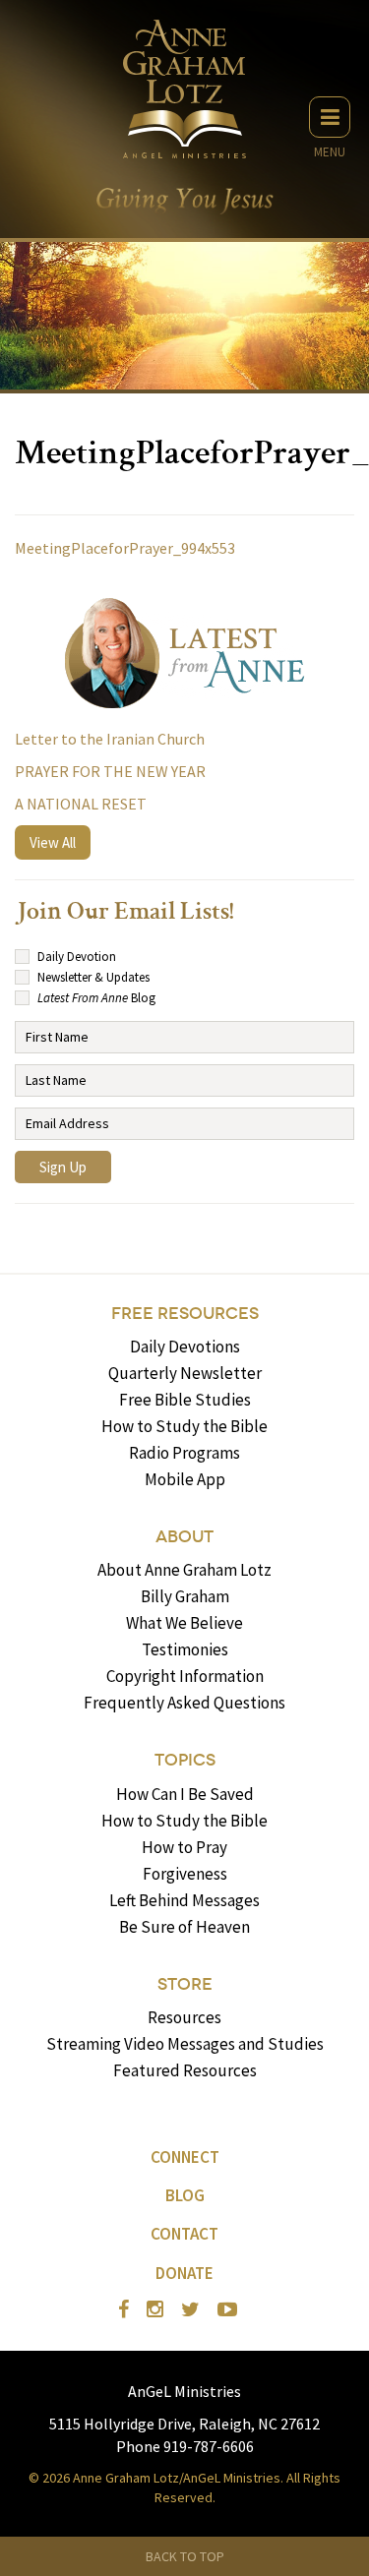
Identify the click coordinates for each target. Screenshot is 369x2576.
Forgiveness (185, 1874)
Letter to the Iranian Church (110, 739)
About (184, 1537)
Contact (184, 2234)
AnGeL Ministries (184, 2391)
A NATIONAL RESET (81, 804)
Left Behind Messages (184, 1900)
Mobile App (185, 1479)
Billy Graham (185, 1596)
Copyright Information (185, 1676)
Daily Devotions (185, 1347)
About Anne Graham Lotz (184, 1570)
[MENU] (330, 117)
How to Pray (184, 1847)
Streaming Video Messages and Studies (185, 2044)
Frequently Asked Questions (184, 1703)
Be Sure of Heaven (184, 1927)
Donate (184, 2273)
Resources (184, 2017)
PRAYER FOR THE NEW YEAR (110, 771)
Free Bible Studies (185, 1400)
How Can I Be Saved (185, 1794)
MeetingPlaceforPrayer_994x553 (125, 548)
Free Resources (185, 1314)
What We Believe (184, 1623)
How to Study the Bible (184, 1426)
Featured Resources (185, 2070)
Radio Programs (184, 1453)
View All (53, 842)
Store (185, 1984)
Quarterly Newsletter (185, 1373)
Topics (185, 1760)
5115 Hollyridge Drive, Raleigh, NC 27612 (184, 2424)
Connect (185, 2157)
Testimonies (185, 1649)
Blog (185, 2195)
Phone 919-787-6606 (185, 2446)
